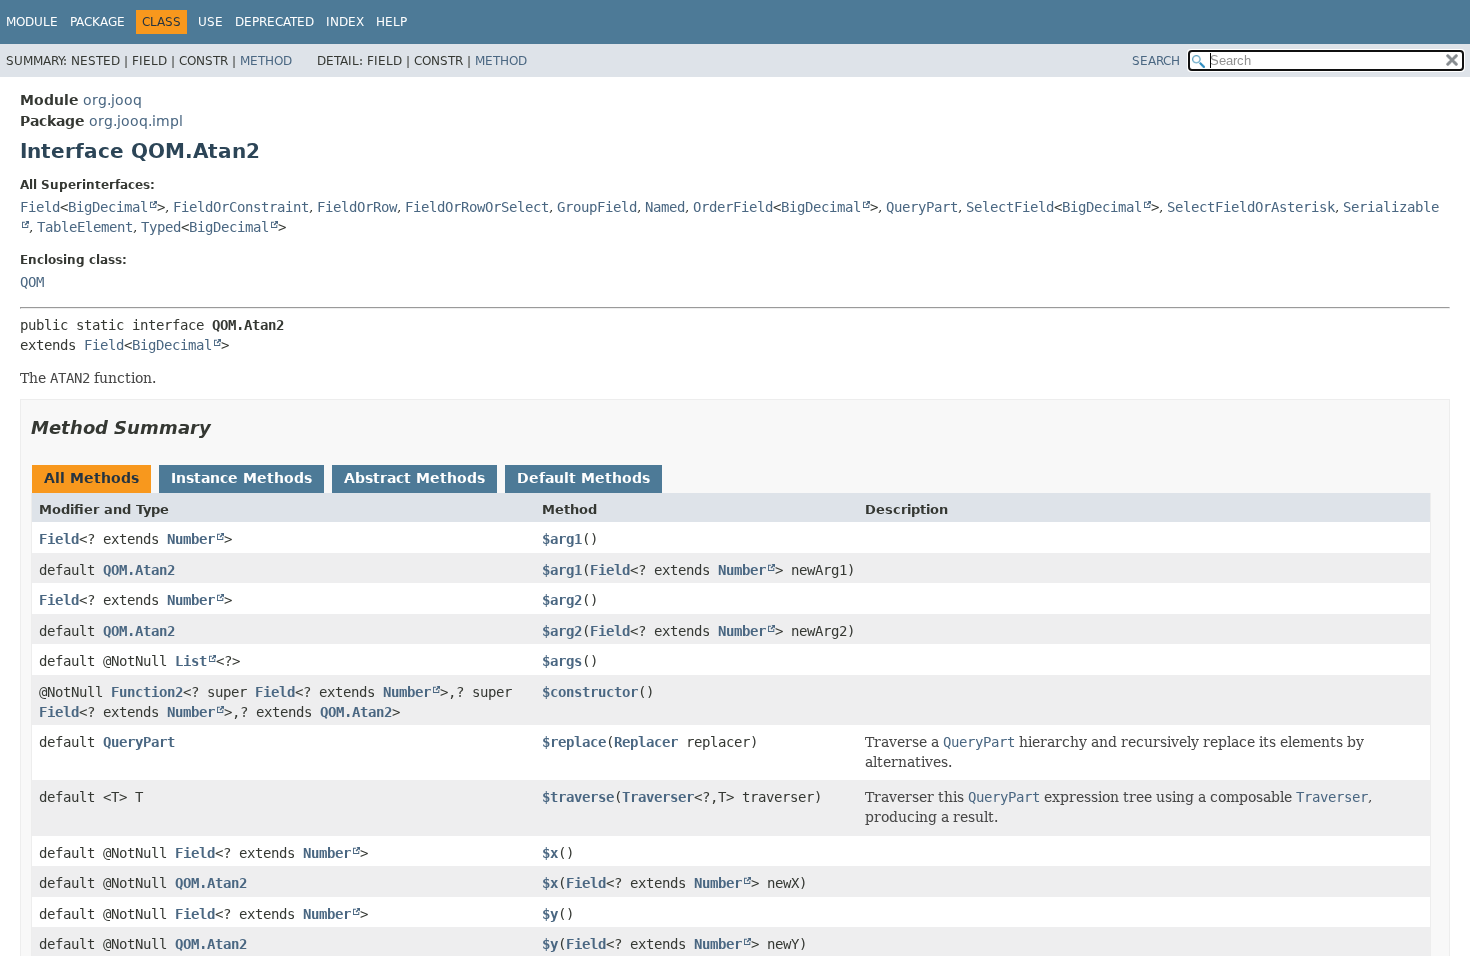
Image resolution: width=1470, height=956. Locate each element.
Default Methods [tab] (583, 478)
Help (391, 22)
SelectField (1010, 207)
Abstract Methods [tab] (414, 478)
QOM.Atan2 (139, 570)
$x (550, 853)
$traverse (578, 797)
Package (97, 22)
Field (40, 207)
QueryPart (922, 207)
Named (665, 207)
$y (550, 914)
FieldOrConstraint (241, 207)
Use (210, 22)
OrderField (733, 207)
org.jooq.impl (136, 121)
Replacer (646, 742)
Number (191, 539)
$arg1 (562, 539)
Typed (161, 227)
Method (266, 61)
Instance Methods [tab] (241, 478)
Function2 (147, 692)
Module (32, 22)
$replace (574, 742)
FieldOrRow (357, 207)
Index (345, 22)
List (191, 661)
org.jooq (112, 100)
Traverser (658, 797)
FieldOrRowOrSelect (477, 207)
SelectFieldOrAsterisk (1251, 207)
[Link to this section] (225, 427)
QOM (32, 282)
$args (562, 661)
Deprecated (274, 22)
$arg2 (562, 600)
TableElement (85, 227)
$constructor (590, 692)
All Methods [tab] (91, 478)
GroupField (597, 207)
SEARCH (1156, 61)
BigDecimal (108, 207)
